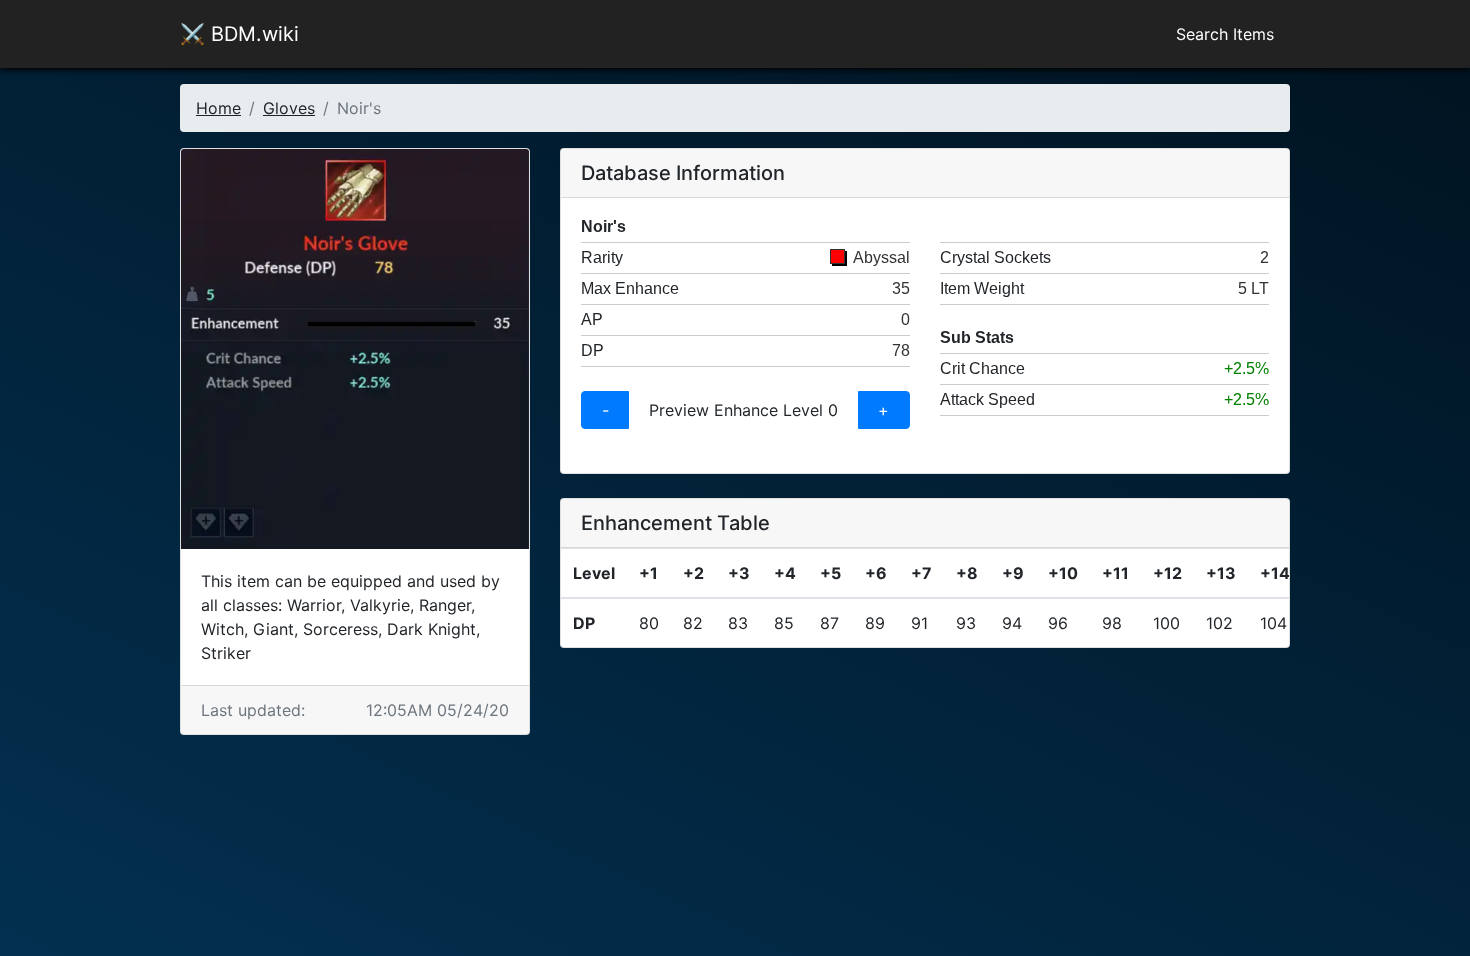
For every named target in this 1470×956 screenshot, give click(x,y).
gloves (289, 108)
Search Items (1225, 34)
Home (218, 108)
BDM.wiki (239, 34)
